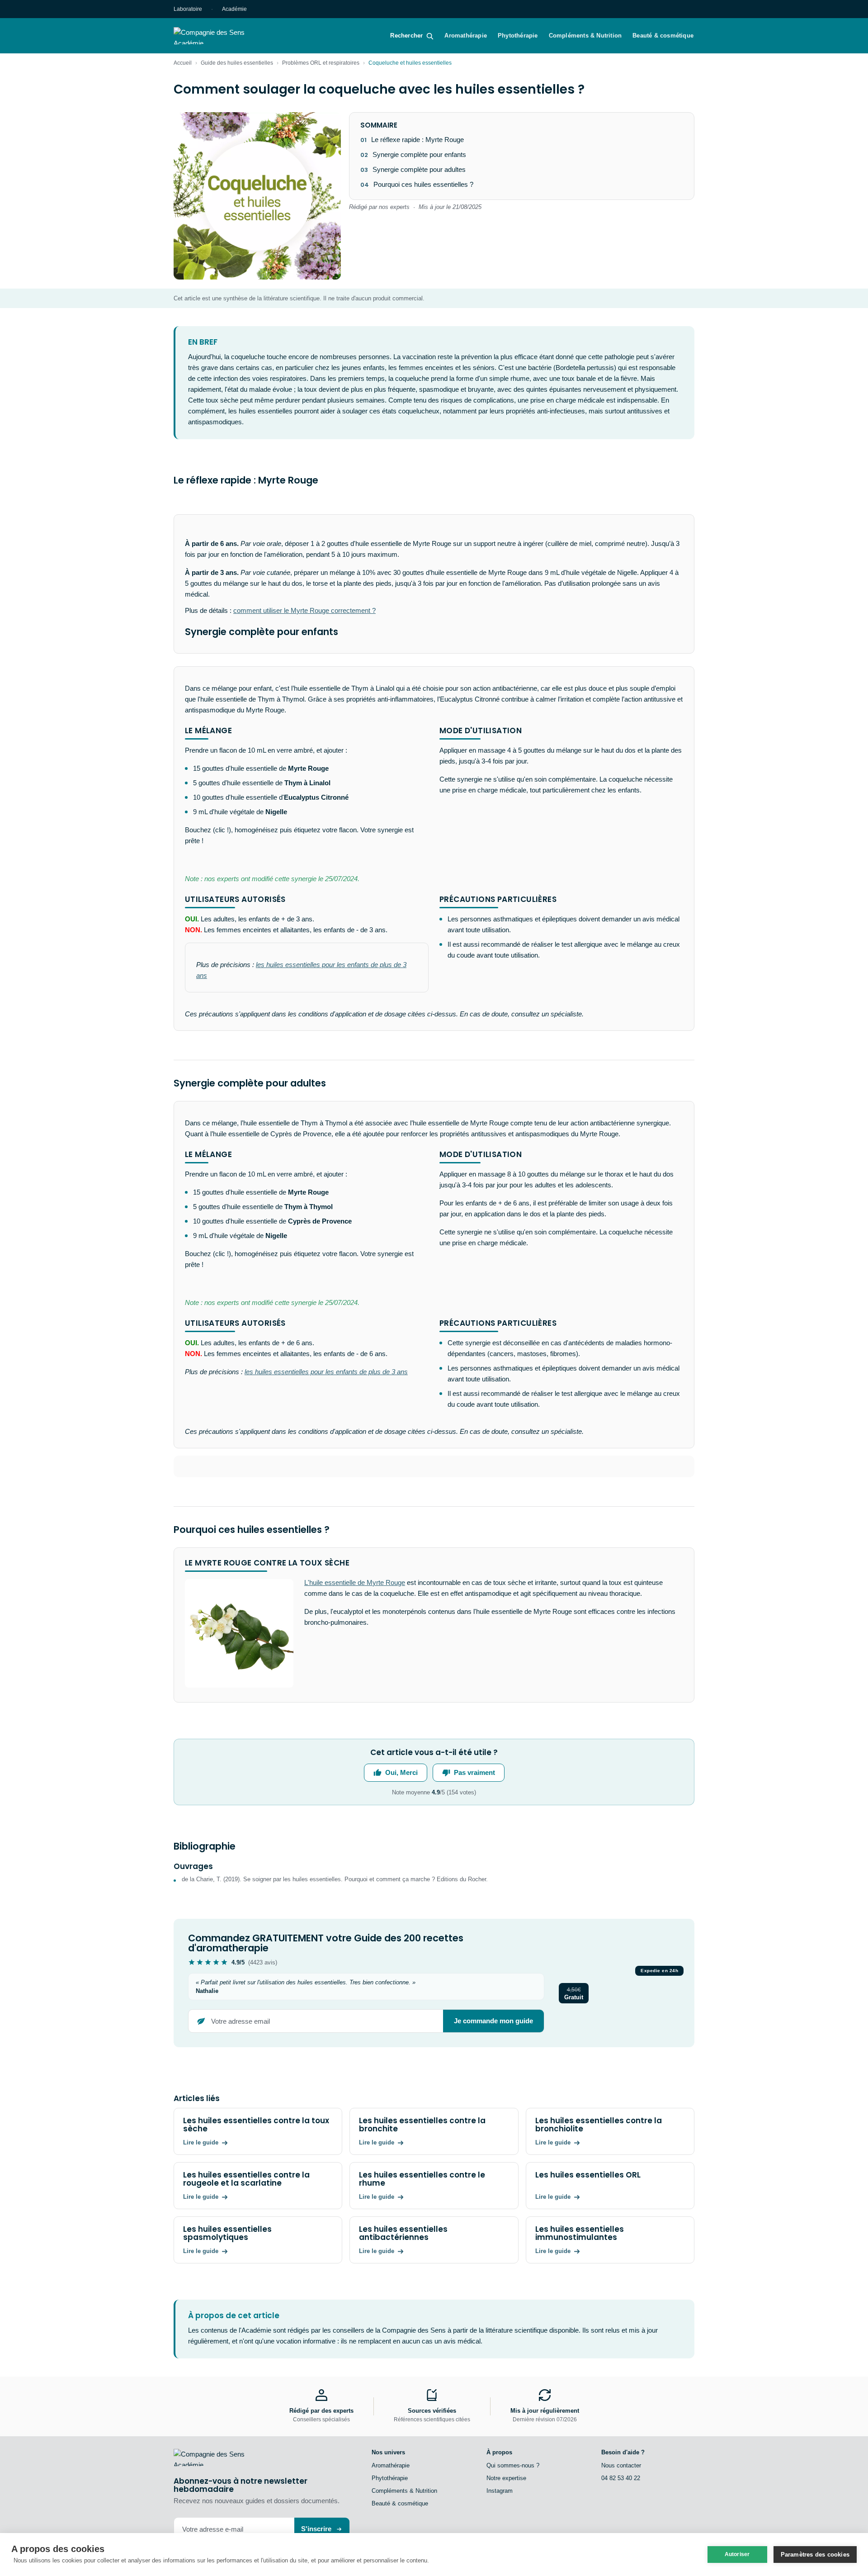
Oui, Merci (401, 1772)
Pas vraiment (474, 1772)
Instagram (500, 2491)
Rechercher (406, 36)
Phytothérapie (518, 36)
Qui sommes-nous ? (513, 2465)
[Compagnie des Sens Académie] (222, 36)
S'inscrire (316, 2529)
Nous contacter (621, 2465)
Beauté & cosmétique (663, 36)
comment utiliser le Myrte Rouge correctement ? (304, 610)
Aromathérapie (466, 36)
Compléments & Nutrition (585, 36)
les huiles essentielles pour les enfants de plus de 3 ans (326, 1372)
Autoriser (737, 2554)
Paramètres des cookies (815, 2555)
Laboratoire (188, 9)
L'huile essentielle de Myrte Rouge (355, 1582)
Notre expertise (506, 2478)
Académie (234, 9)
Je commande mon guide (493, 2021)
